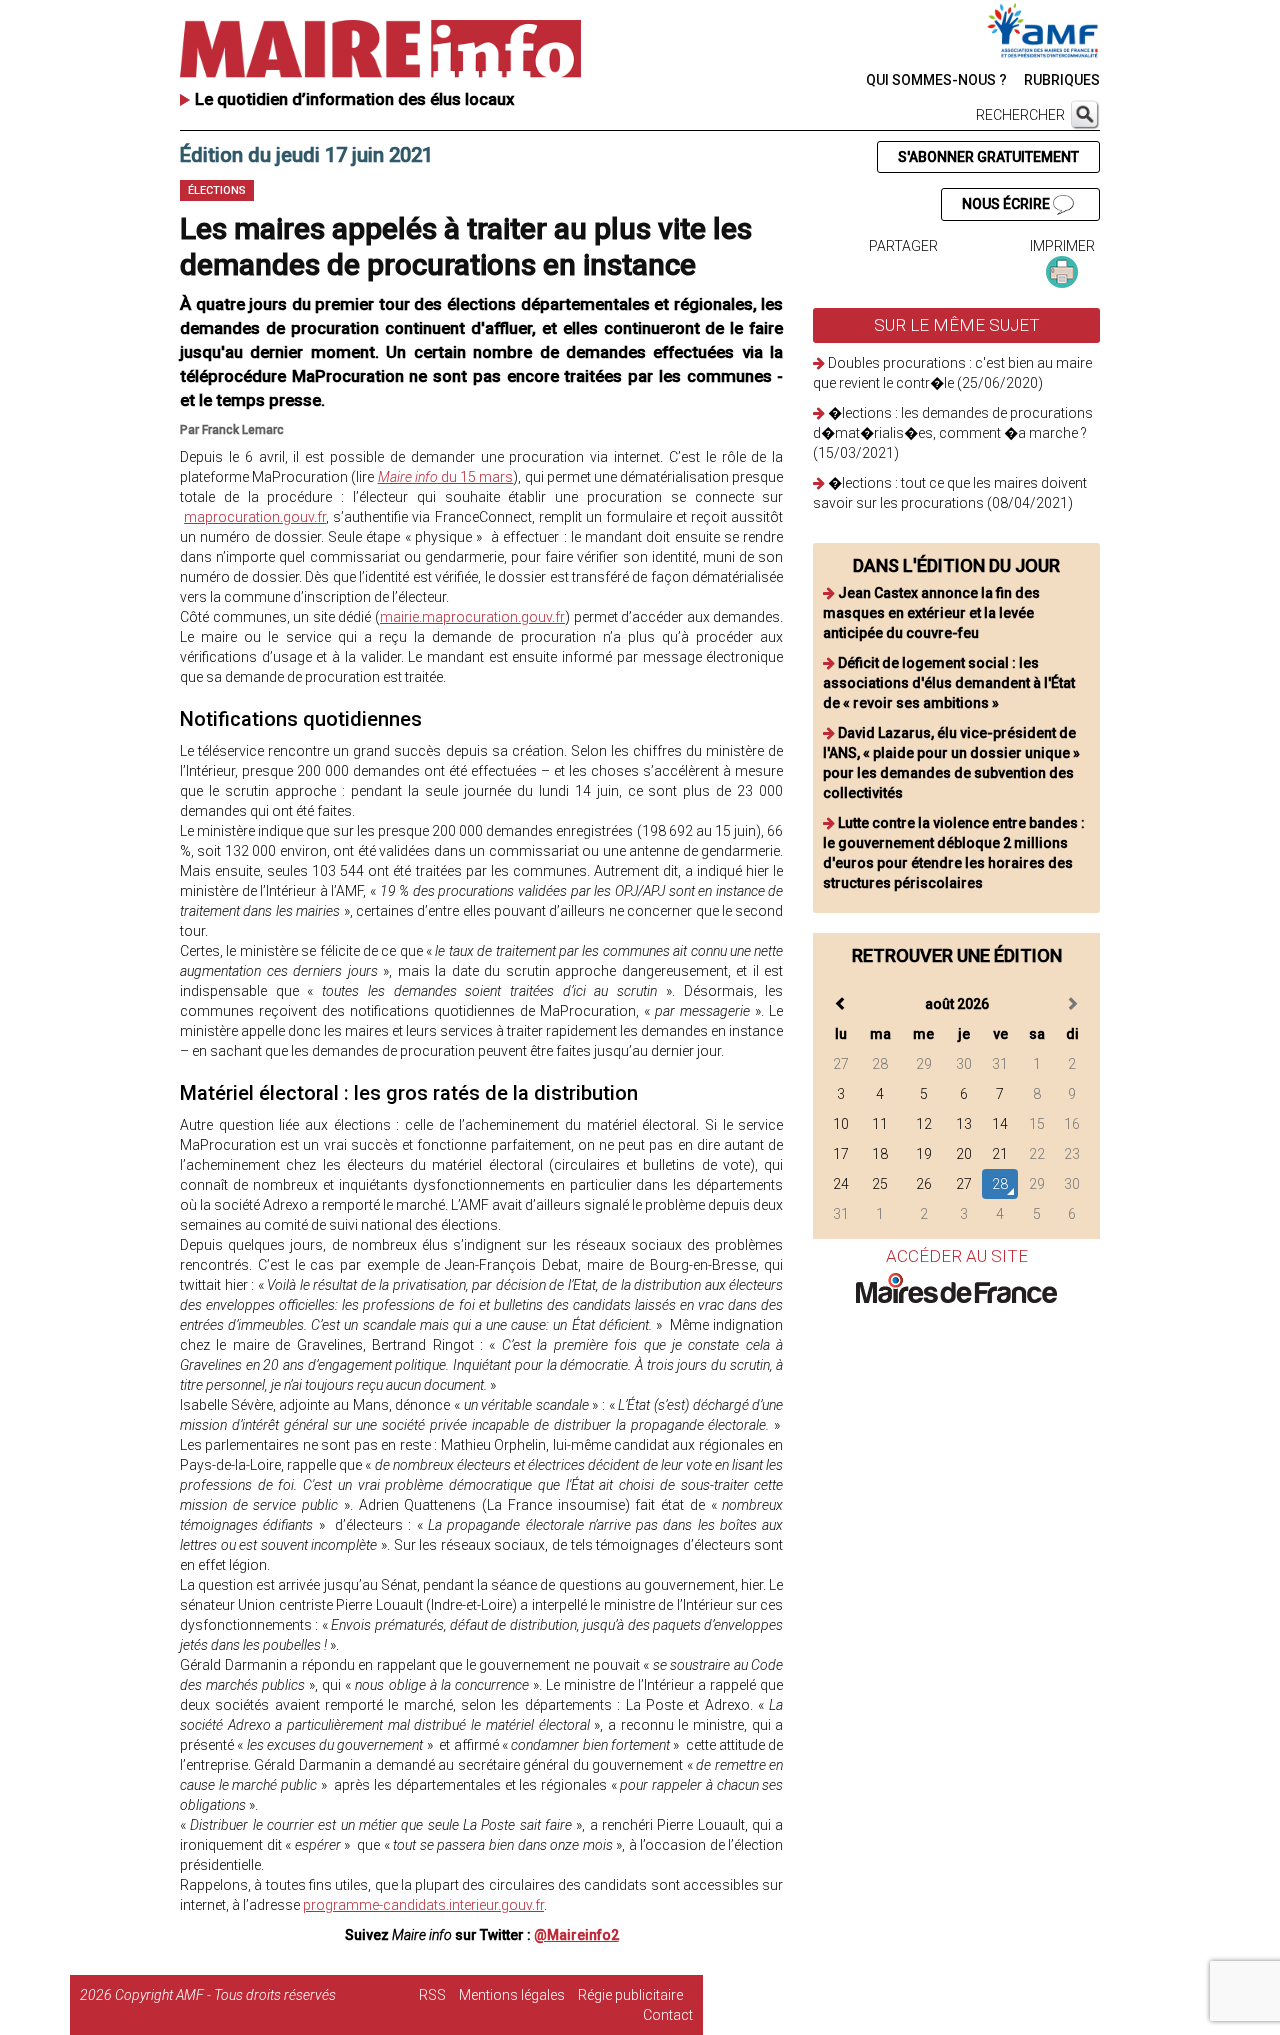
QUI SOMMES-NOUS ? (936, 80)
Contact (668, 2015)
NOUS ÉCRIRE (1007, 204)
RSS (432, 1995)
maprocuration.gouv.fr (255, 517)
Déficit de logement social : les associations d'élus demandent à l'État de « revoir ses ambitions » (949, 683)
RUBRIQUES (1062, 80)
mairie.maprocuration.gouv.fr (472, 617)
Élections (217, 190)
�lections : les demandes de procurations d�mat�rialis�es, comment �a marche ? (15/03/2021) (953, 433)
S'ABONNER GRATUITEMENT (988, 157)
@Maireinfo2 (576, 1935)
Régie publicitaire (630, 1995)
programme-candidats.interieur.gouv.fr (423, 1905)
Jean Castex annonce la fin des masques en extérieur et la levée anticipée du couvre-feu (931, 613)
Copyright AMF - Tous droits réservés (225, 1995)
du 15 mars (446, 477)
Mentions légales (512, 1995)
